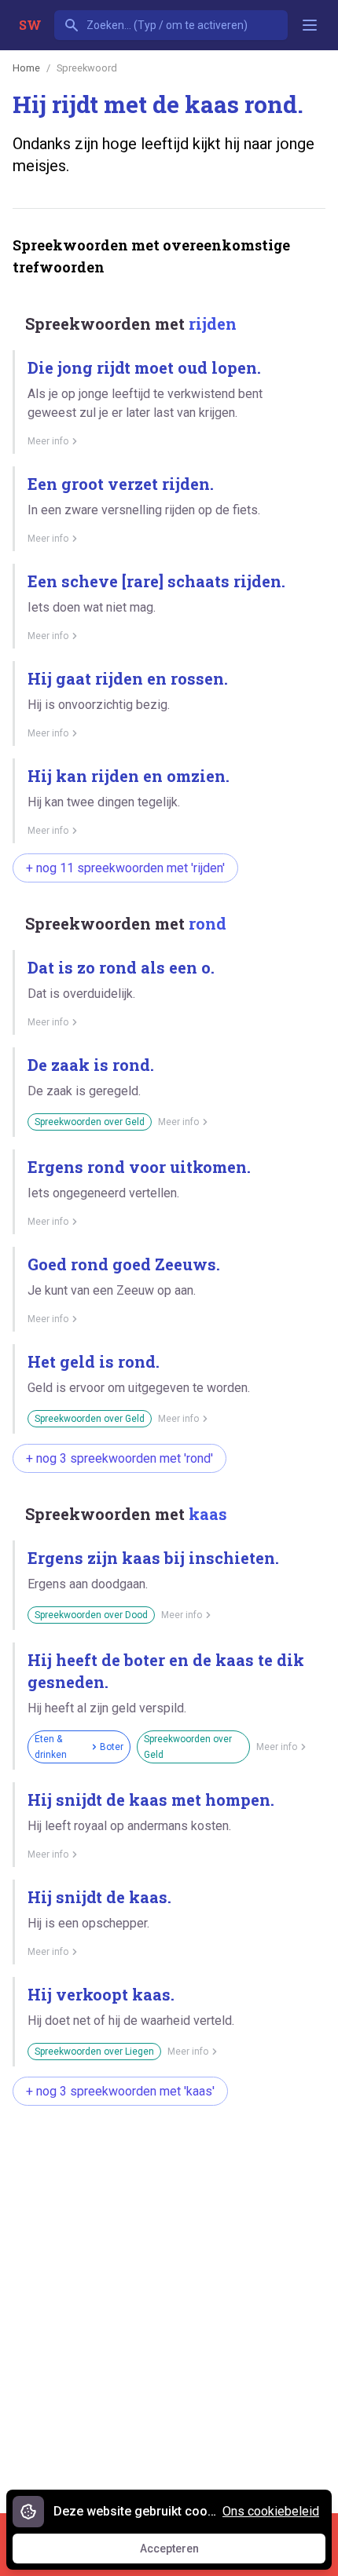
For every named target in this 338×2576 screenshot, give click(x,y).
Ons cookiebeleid (271, 2511)
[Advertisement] (169, 2301)
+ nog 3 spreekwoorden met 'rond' (119, 1458)
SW (30, 25)
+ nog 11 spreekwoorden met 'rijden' (125, 868)
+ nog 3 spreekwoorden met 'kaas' (120, 2091)
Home (26, 68)
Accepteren (184, 2552)
